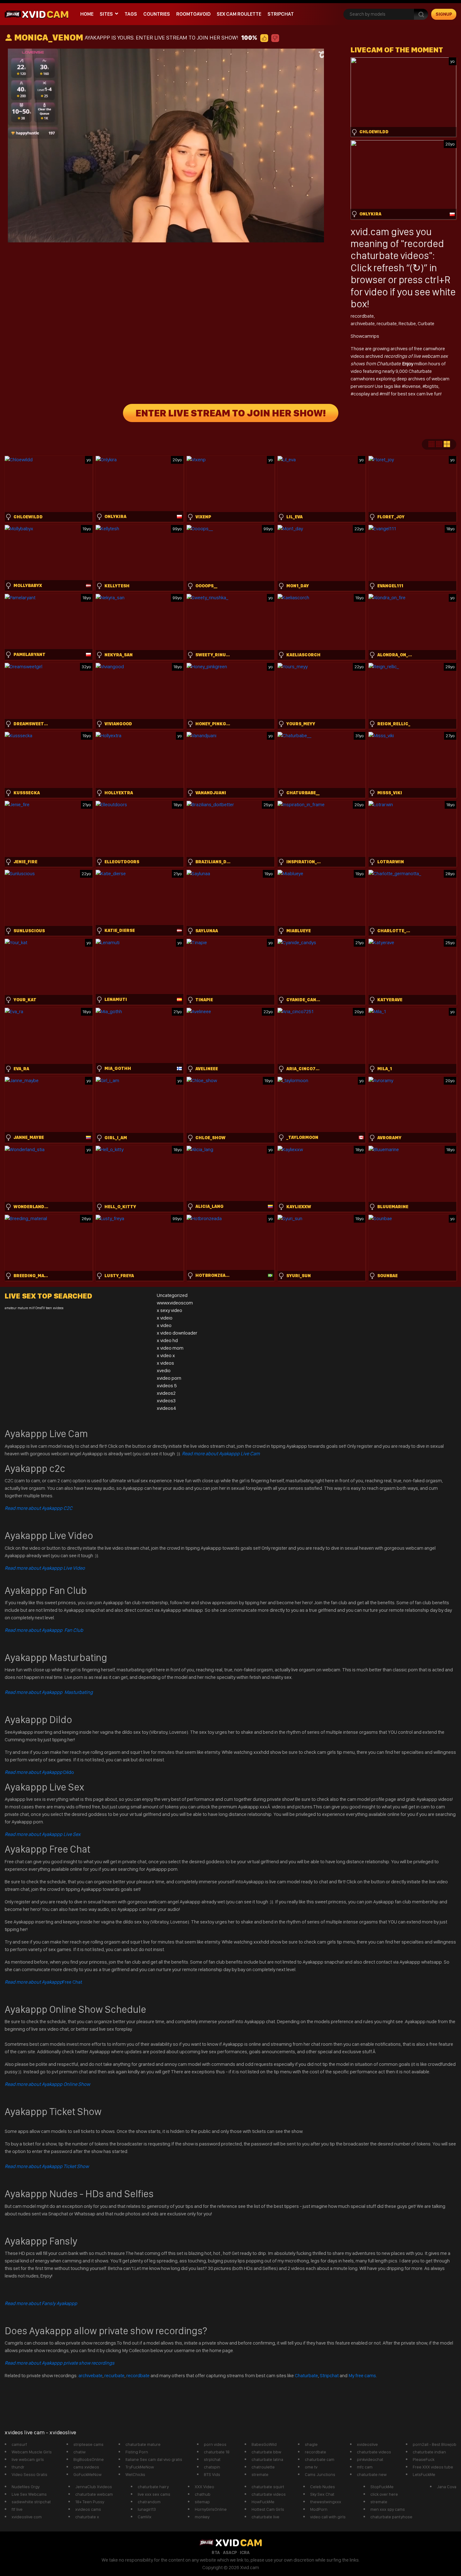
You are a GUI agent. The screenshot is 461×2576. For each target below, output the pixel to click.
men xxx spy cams (388, 2509)
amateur (11, 1308)
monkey (202, 2517)
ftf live (17, 2509)
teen (49, 1308)
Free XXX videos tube (433, 2467)
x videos (165, 1363)
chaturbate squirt (268, 2487)
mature (23, 1308)
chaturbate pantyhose (391, 2517)
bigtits (432, 386)
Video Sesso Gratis (29, 2474)
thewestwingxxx (326, 2502)
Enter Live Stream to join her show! (231, 413)
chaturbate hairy (153, 2487)
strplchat (212, 2459)
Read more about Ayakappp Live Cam (221, 1454)
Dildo (39, 1772)
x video (164, 1325)
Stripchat (329, 2375)
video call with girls (328, 2517)
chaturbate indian (429, 2452)
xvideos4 (167, 1408)
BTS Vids (212, 2474)
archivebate (363, 323)
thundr (18, 2467)
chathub (203, 2494)
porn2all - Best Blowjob (435, 2444)
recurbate (387, 323)
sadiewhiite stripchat (31, 2502)
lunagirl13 (147, 2509)
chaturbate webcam (94, 2494)
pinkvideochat (370, 2459)
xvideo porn (169, 1378)
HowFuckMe (263, 2502)
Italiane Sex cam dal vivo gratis (154, 2459)
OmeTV (40, 1308)
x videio (165, 1318)
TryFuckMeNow (140, 2467)
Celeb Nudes (323, 2487)
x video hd (167, 1340)
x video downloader (177, 1333)
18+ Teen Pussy (90, 2502)
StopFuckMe (382, 2487)
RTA (216, 2552)
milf (387, 394)
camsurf (19, 2444)
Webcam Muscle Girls (32, 2452)
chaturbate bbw (266, 2452)
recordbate (362, 316)
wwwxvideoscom (175, 1303)
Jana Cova (447, 2487)
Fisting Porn (137, 2452)
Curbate (426, 323)
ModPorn (319, 2509)
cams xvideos (86, 2467)
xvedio (164, 1370)
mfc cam (365, 2467)
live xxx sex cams (154, 2494)
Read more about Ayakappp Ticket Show (47, 2166)
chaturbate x (87, 2517)
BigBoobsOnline (89, 2459)
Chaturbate (306, 2375)
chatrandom (149, 2502)
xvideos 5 (167, 1386)
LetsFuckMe (424, 2474)
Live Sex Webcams (29, 2494)
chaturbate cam (320, 2459)
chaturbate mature (143, 2444)
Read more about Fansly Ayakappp (41, 2303)
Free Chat (43, 1982)
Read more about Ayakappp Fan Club (44, 1630)
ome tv (311, 2467)
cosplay (362, 394)
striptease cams (88, 2444)
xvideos (58, 1308)
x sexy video (170, 1310)
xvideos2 (166, 1393)
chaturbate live (265, 2517)
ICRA (245, 2552)
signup (444, 14)
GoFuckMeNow (87, 2474)
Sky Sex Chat (322, 2494)
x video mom (170, 1348)
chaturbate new (372, 2474)
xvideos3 (166, 1401)
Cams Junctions (320, 2474)
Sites (106, 14)
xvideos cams (88, 2509)
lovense (413, 386)
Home (87, 14)
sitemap (202, 2502)
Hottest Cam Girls (268, 2509)
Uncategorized (172, 1295)
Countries (157, 14)
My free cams (362, 2375)
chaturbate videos (374, 2452)
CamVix (145, 2517)
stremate (260, 2474)
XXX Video (204, 2487)
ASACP (230, 2552)
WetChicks (135, 2474)
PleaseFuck (424, 2459)
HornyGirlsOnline (211, 2509)
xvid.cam (370, 232)
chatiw (79, 2452)
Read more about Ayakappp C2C (39, 1508)
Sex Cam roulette (239, 14)
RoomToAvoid (193, 14)
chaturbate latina (267, 2459)
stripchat (281, 14)
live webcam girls (28, 2459)
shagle (311, 2444)
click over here (384, 2494)
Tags (131, 14)
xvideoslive (367, 2444)
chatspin (212, 2467)
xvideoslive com (27, 2517)
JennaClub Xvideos (94, 2487)
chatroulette (263, 2467)
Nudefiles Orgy (26, 2487)
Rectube (407, 323)
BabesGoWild (264, 2444)
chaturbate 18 (217, 2452)
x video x (166, 1355)
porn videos (215, 2444)
